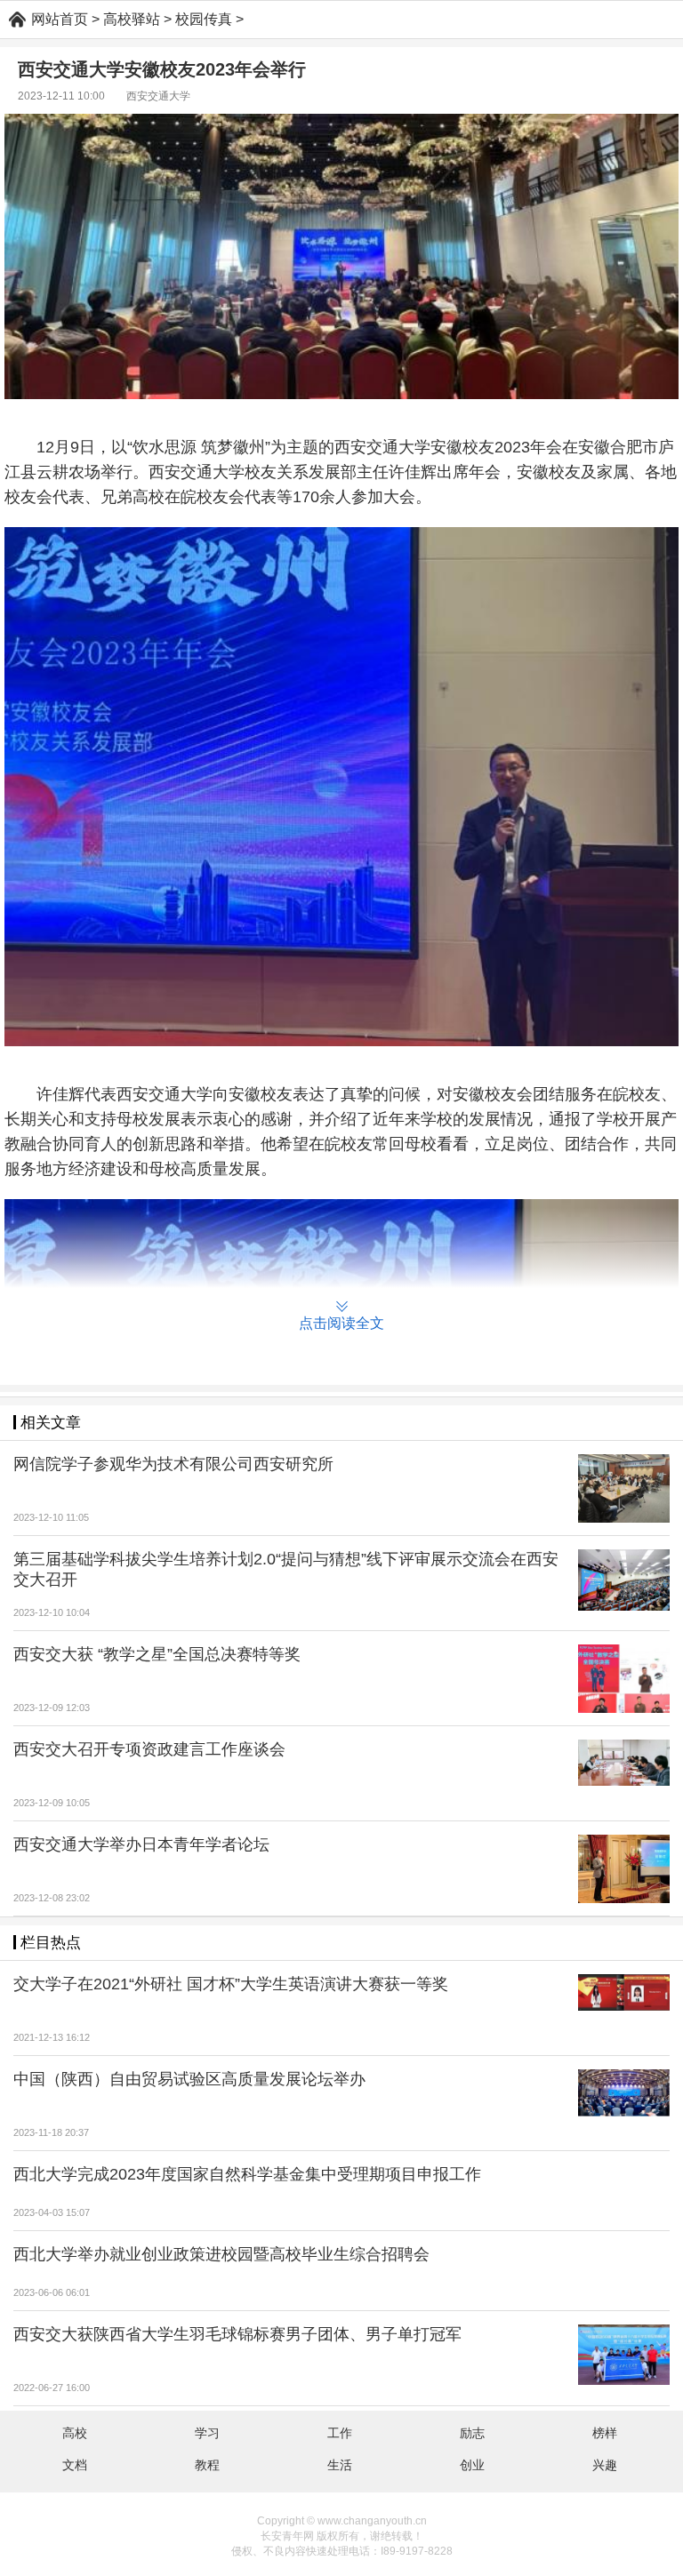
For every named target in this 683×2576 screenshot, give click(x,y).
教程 (207, 2465)
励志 (472, 2433)
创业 (472, 2465)
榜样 (605, 2433)
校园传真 (204, 19)
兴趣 (605, 2465)
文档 (75, 2465)
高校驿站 (132, 19)
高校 (75, 2433)
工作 (340, 2433)
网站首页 (60, 19)
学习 (207, 2433)
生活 (340, 2465)
